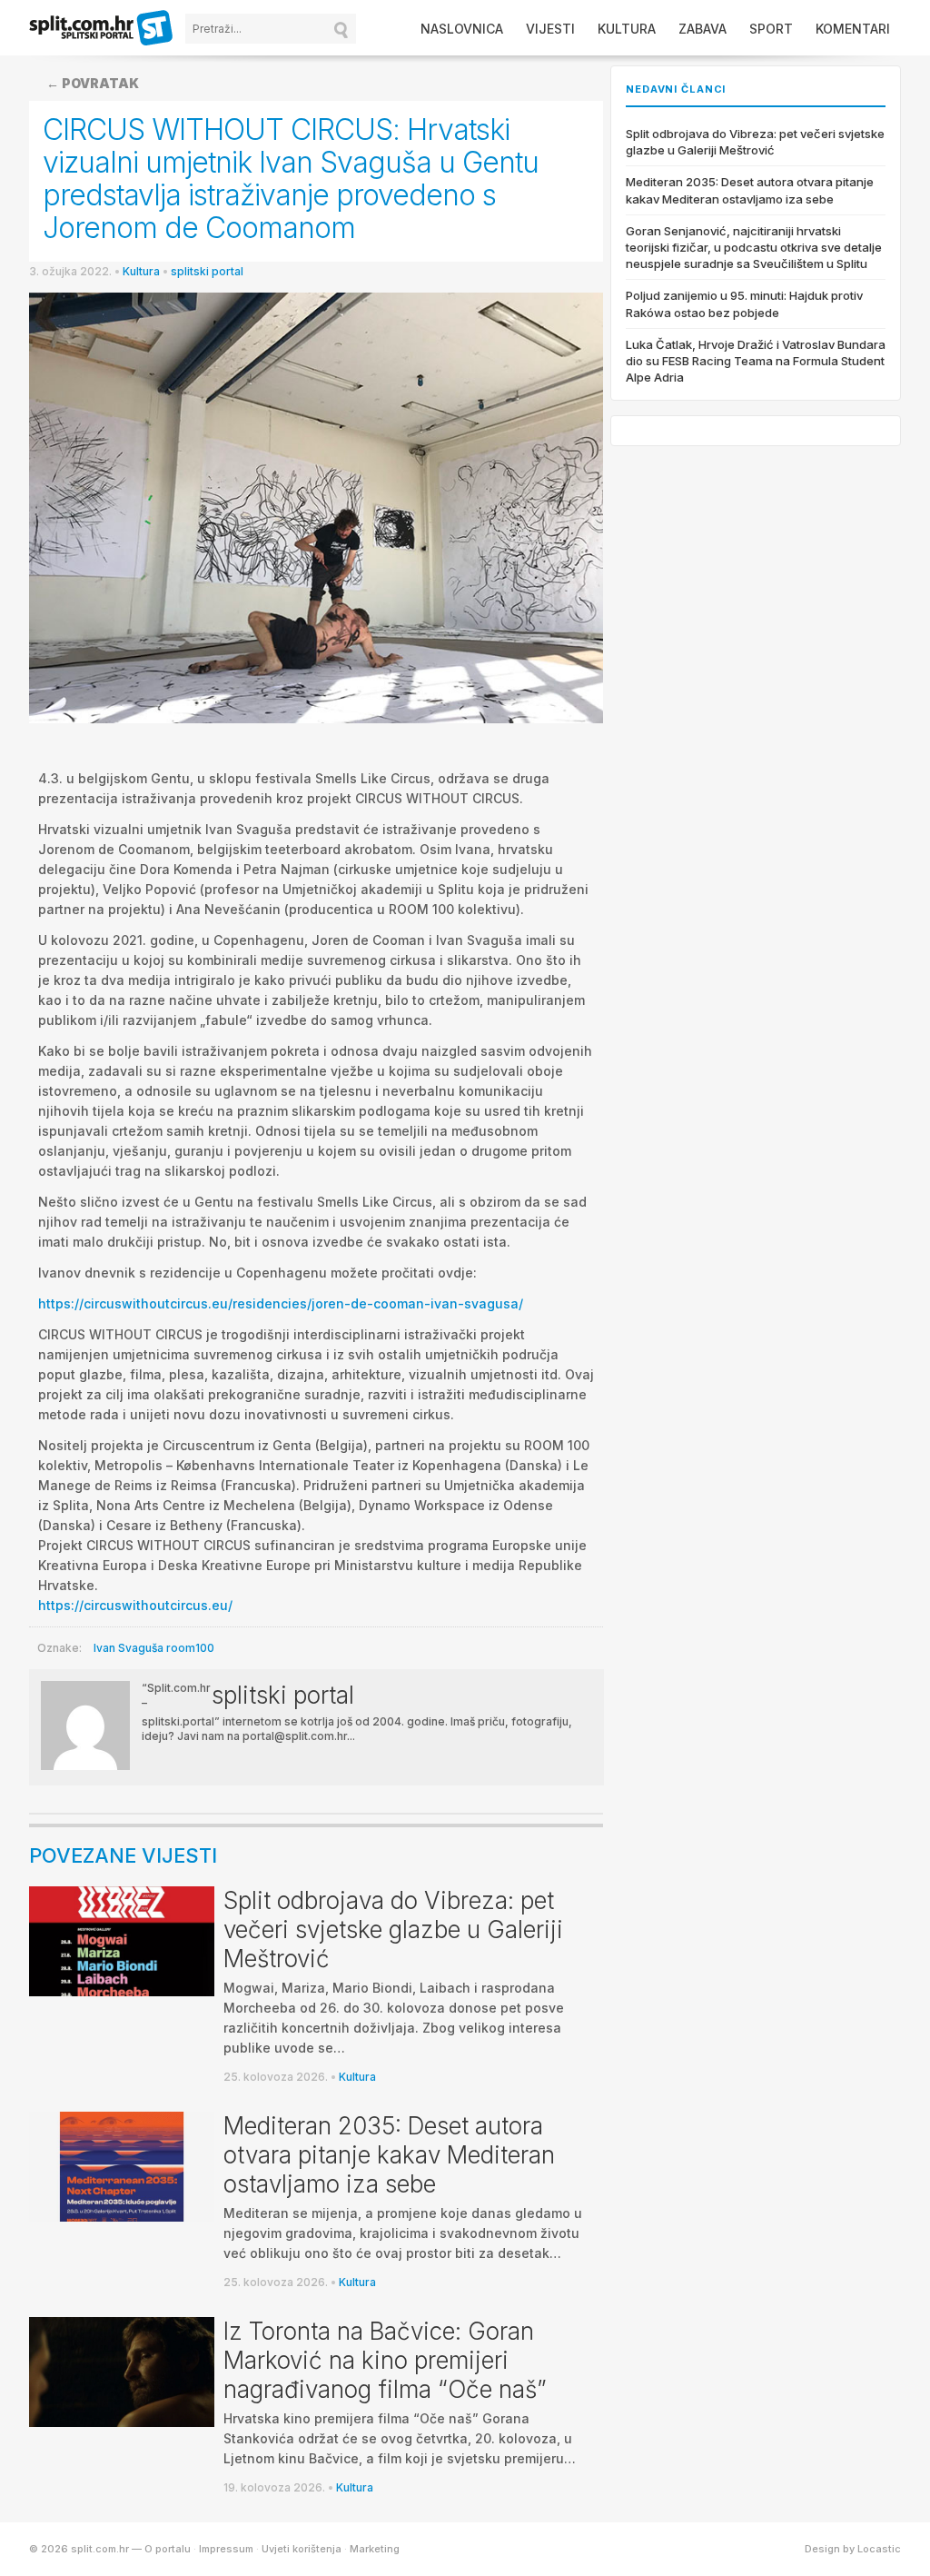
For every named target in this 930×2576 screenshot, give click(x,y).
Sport (771, 29)
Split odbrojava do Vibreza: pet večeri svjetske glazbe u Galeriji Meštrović (393, 1930)
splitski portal (207, 271)
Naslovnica (462, 29)
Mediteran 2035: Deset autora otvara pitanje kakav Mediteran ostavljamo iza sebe (389, 2155)
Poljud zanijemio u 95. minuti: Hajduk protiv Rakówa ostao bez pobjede (744, 303)
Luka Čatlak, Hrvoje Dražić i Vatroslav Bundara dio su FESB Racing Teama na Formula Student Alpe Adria (756, 361)
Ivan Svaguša (129, 1648)
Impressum (226, 2549)
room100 (190, 1648)
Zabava (702, 29)
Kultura (627, 29)
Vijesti (550, 29)
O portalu (168, 2549)
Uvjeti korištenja (302, 2549)
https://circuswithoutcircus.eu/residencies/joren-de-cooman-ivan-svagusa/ (281, 1303)
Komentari (853, 29)
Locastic (879, 2549)
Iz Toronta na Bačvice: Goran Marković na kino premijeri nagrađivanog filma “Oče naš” (385, 2360)
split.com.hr (102, 29)
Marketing (375, 2549)
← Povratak (93, 83)
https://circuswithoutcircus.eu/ (135, 1605)
